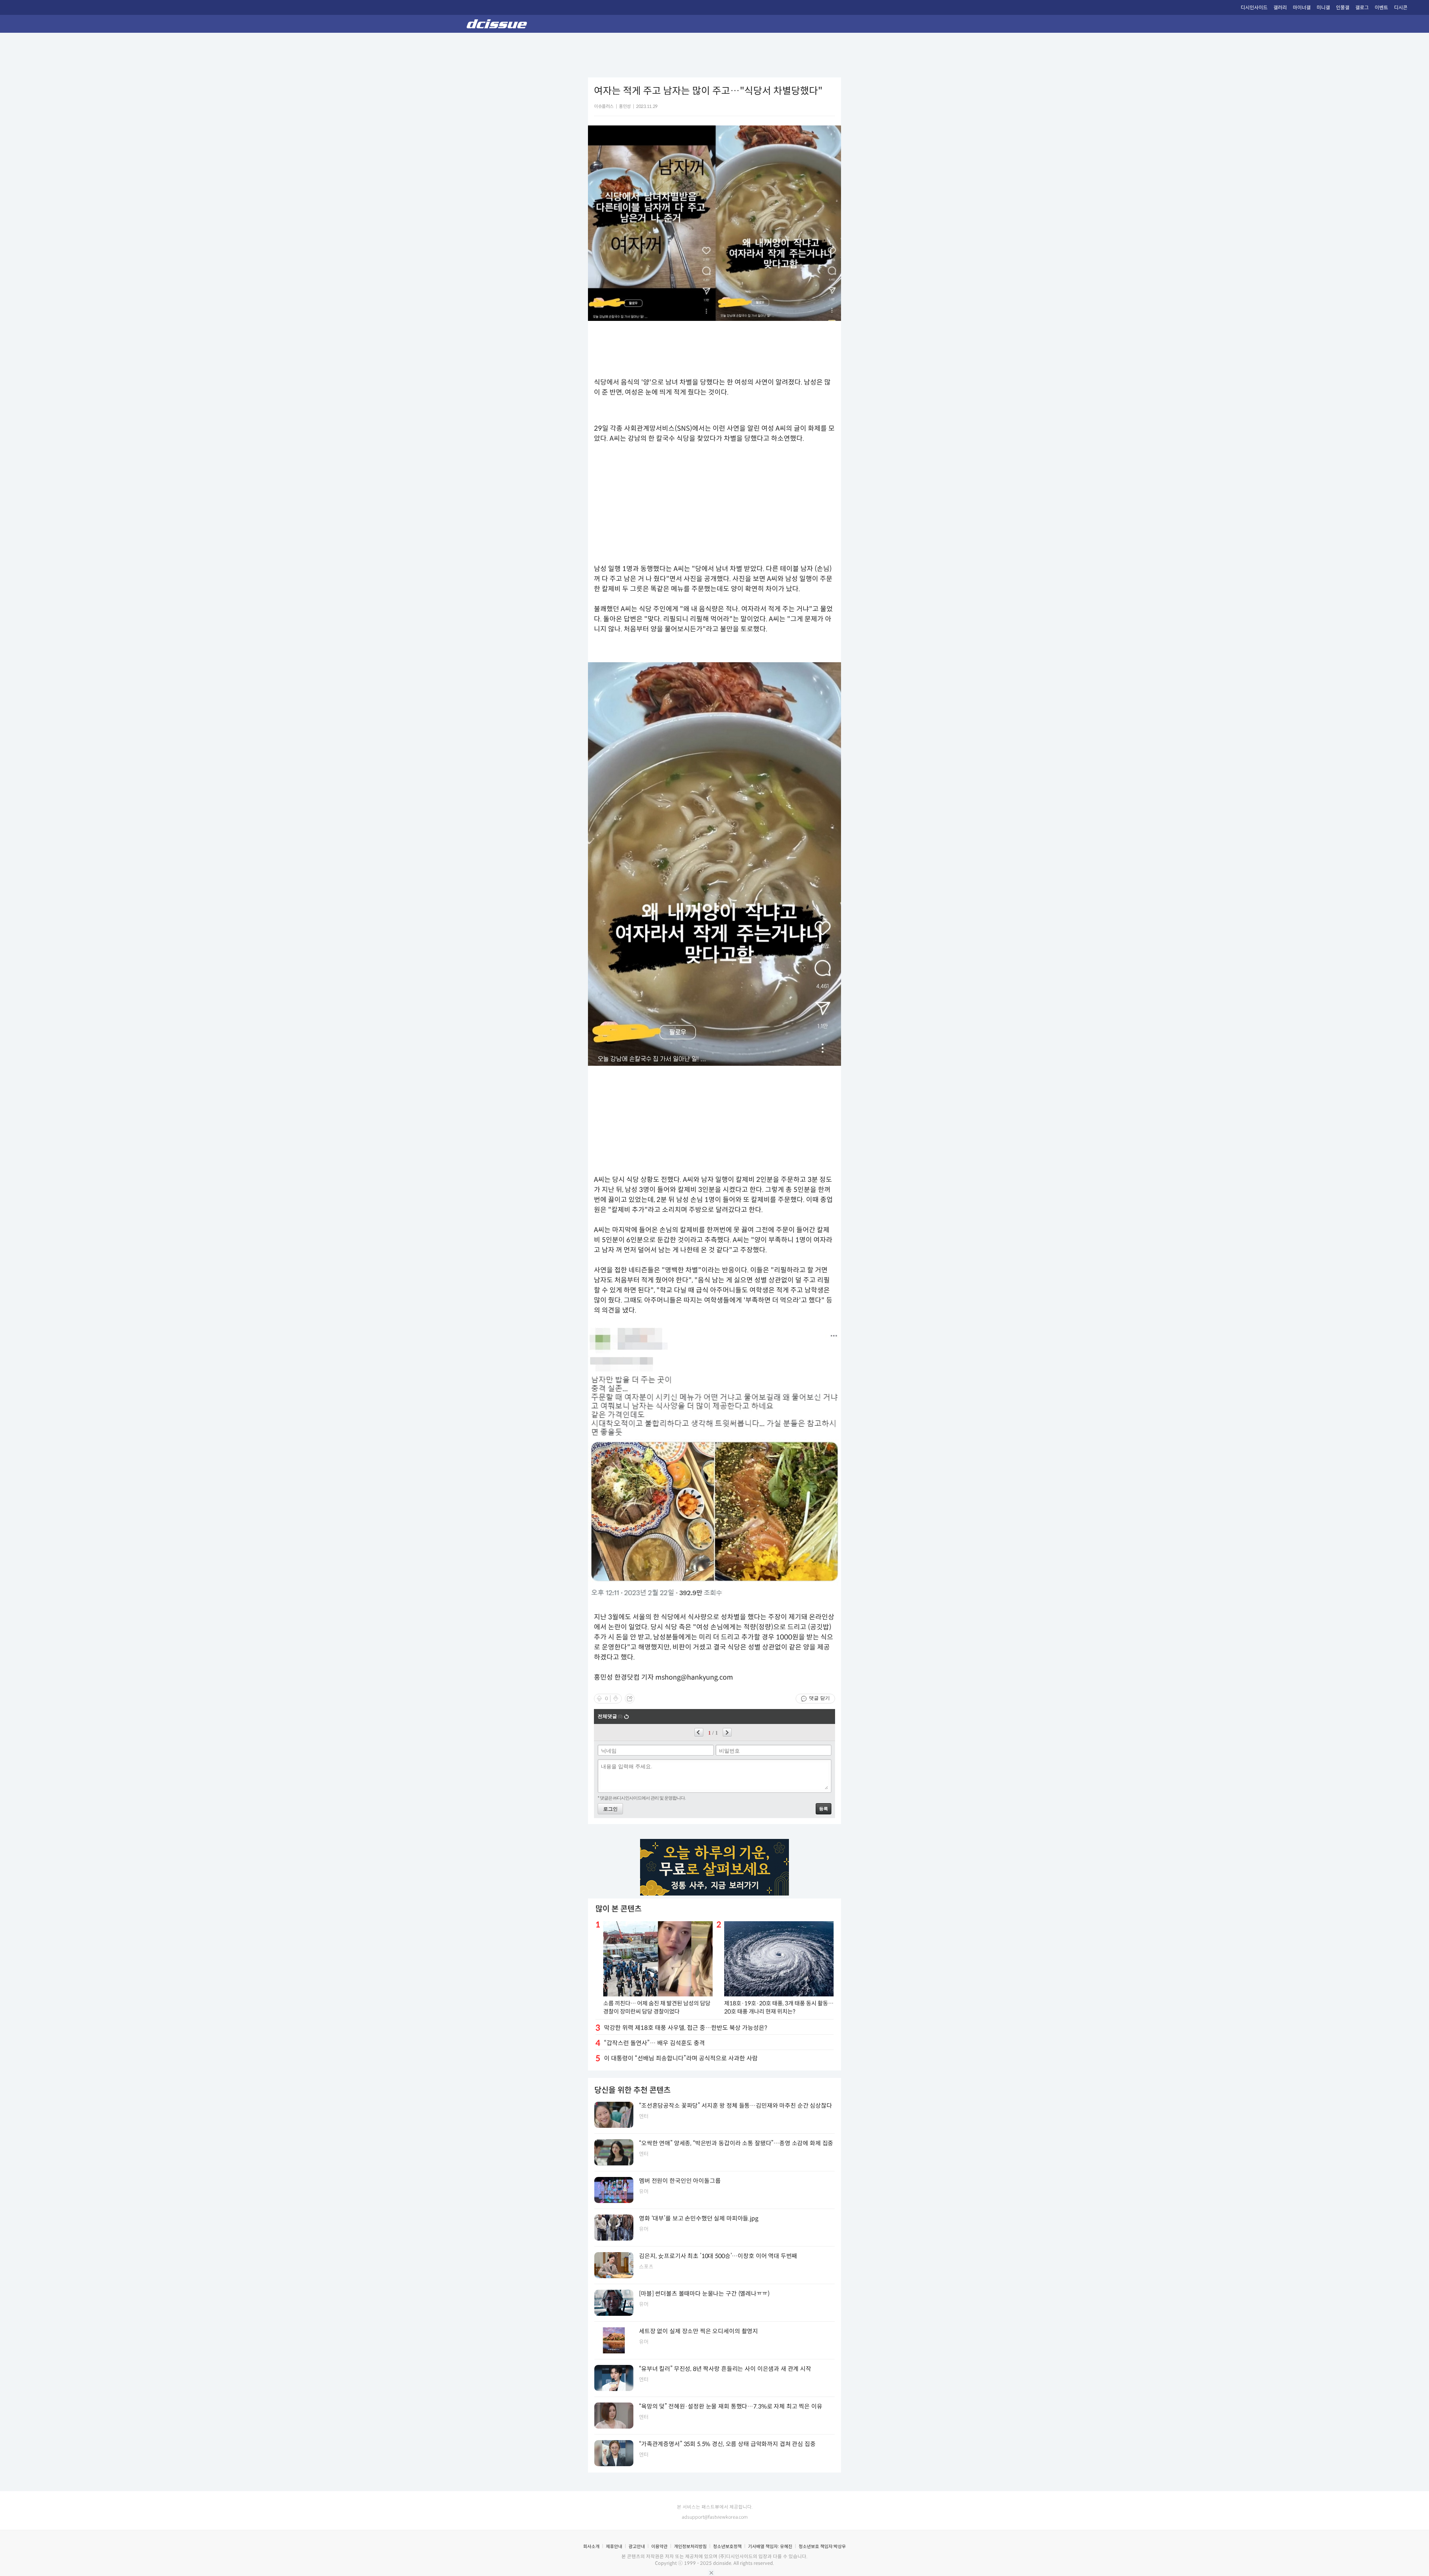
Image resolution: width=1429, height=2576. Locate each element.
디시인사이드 (1254, 8)
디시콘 (1401, 8)
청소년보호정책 (727, 2546)
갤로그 (1362, 8)
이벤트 (1381, 8)
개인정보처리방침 (690, 2546)
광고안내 (637, 2546)
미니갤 (1323, 8)
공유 (630, 1699)
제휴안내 (614, 2546)
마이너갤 (1302, 8)
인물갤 (1343, 8)
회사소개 (591, 2546)
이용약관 (659, 2546)
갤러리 (1280, 8)
